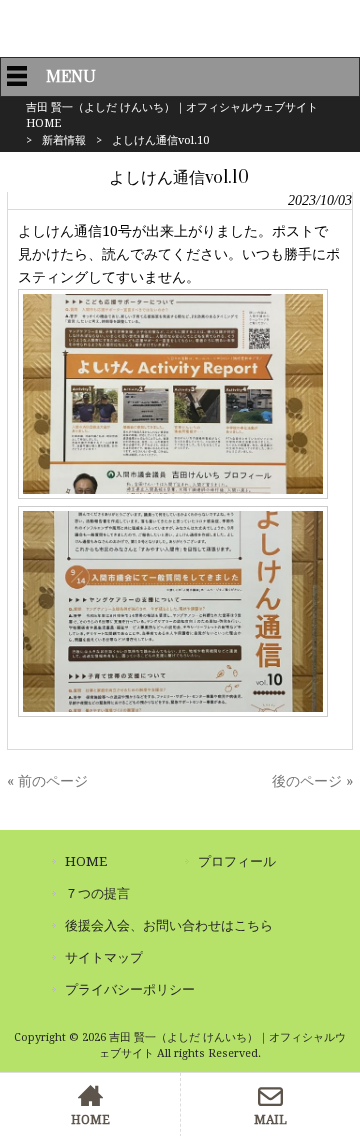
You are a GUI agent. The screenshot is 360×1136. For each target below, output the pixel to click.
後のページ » (312, 781)
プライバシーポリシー (130, 989)
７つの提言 (97, 893)
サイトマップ (104, 957)
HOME (86, 861)
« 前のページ (47, 781)
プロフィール (237, 861)
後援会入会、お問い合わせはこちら (169, 925)
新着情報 (64, 140)
